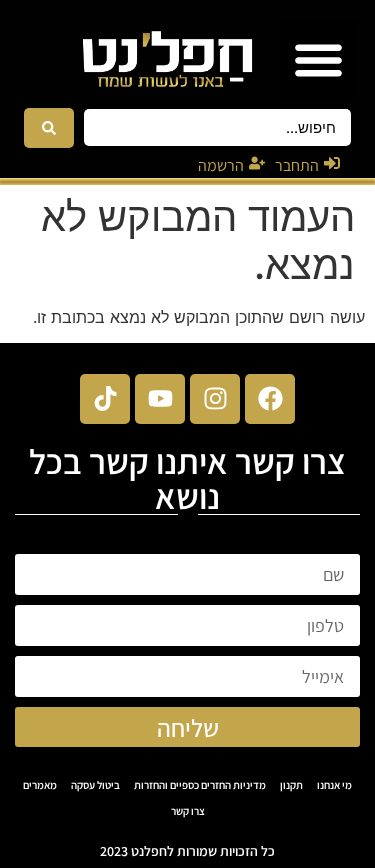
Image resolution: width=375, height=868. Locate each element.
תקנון (291, 785)
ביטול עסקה (95, 785)
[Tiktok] (105, 399)
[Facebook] (270, 399)
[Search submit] (49, 128)
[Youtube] (160, 399)
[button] (319, 59)
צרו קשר (188, 811)
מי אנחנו (334, 785)
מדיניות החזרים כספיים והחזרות (200, 785)
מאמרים (40, 785)
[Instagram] (215, 399)
